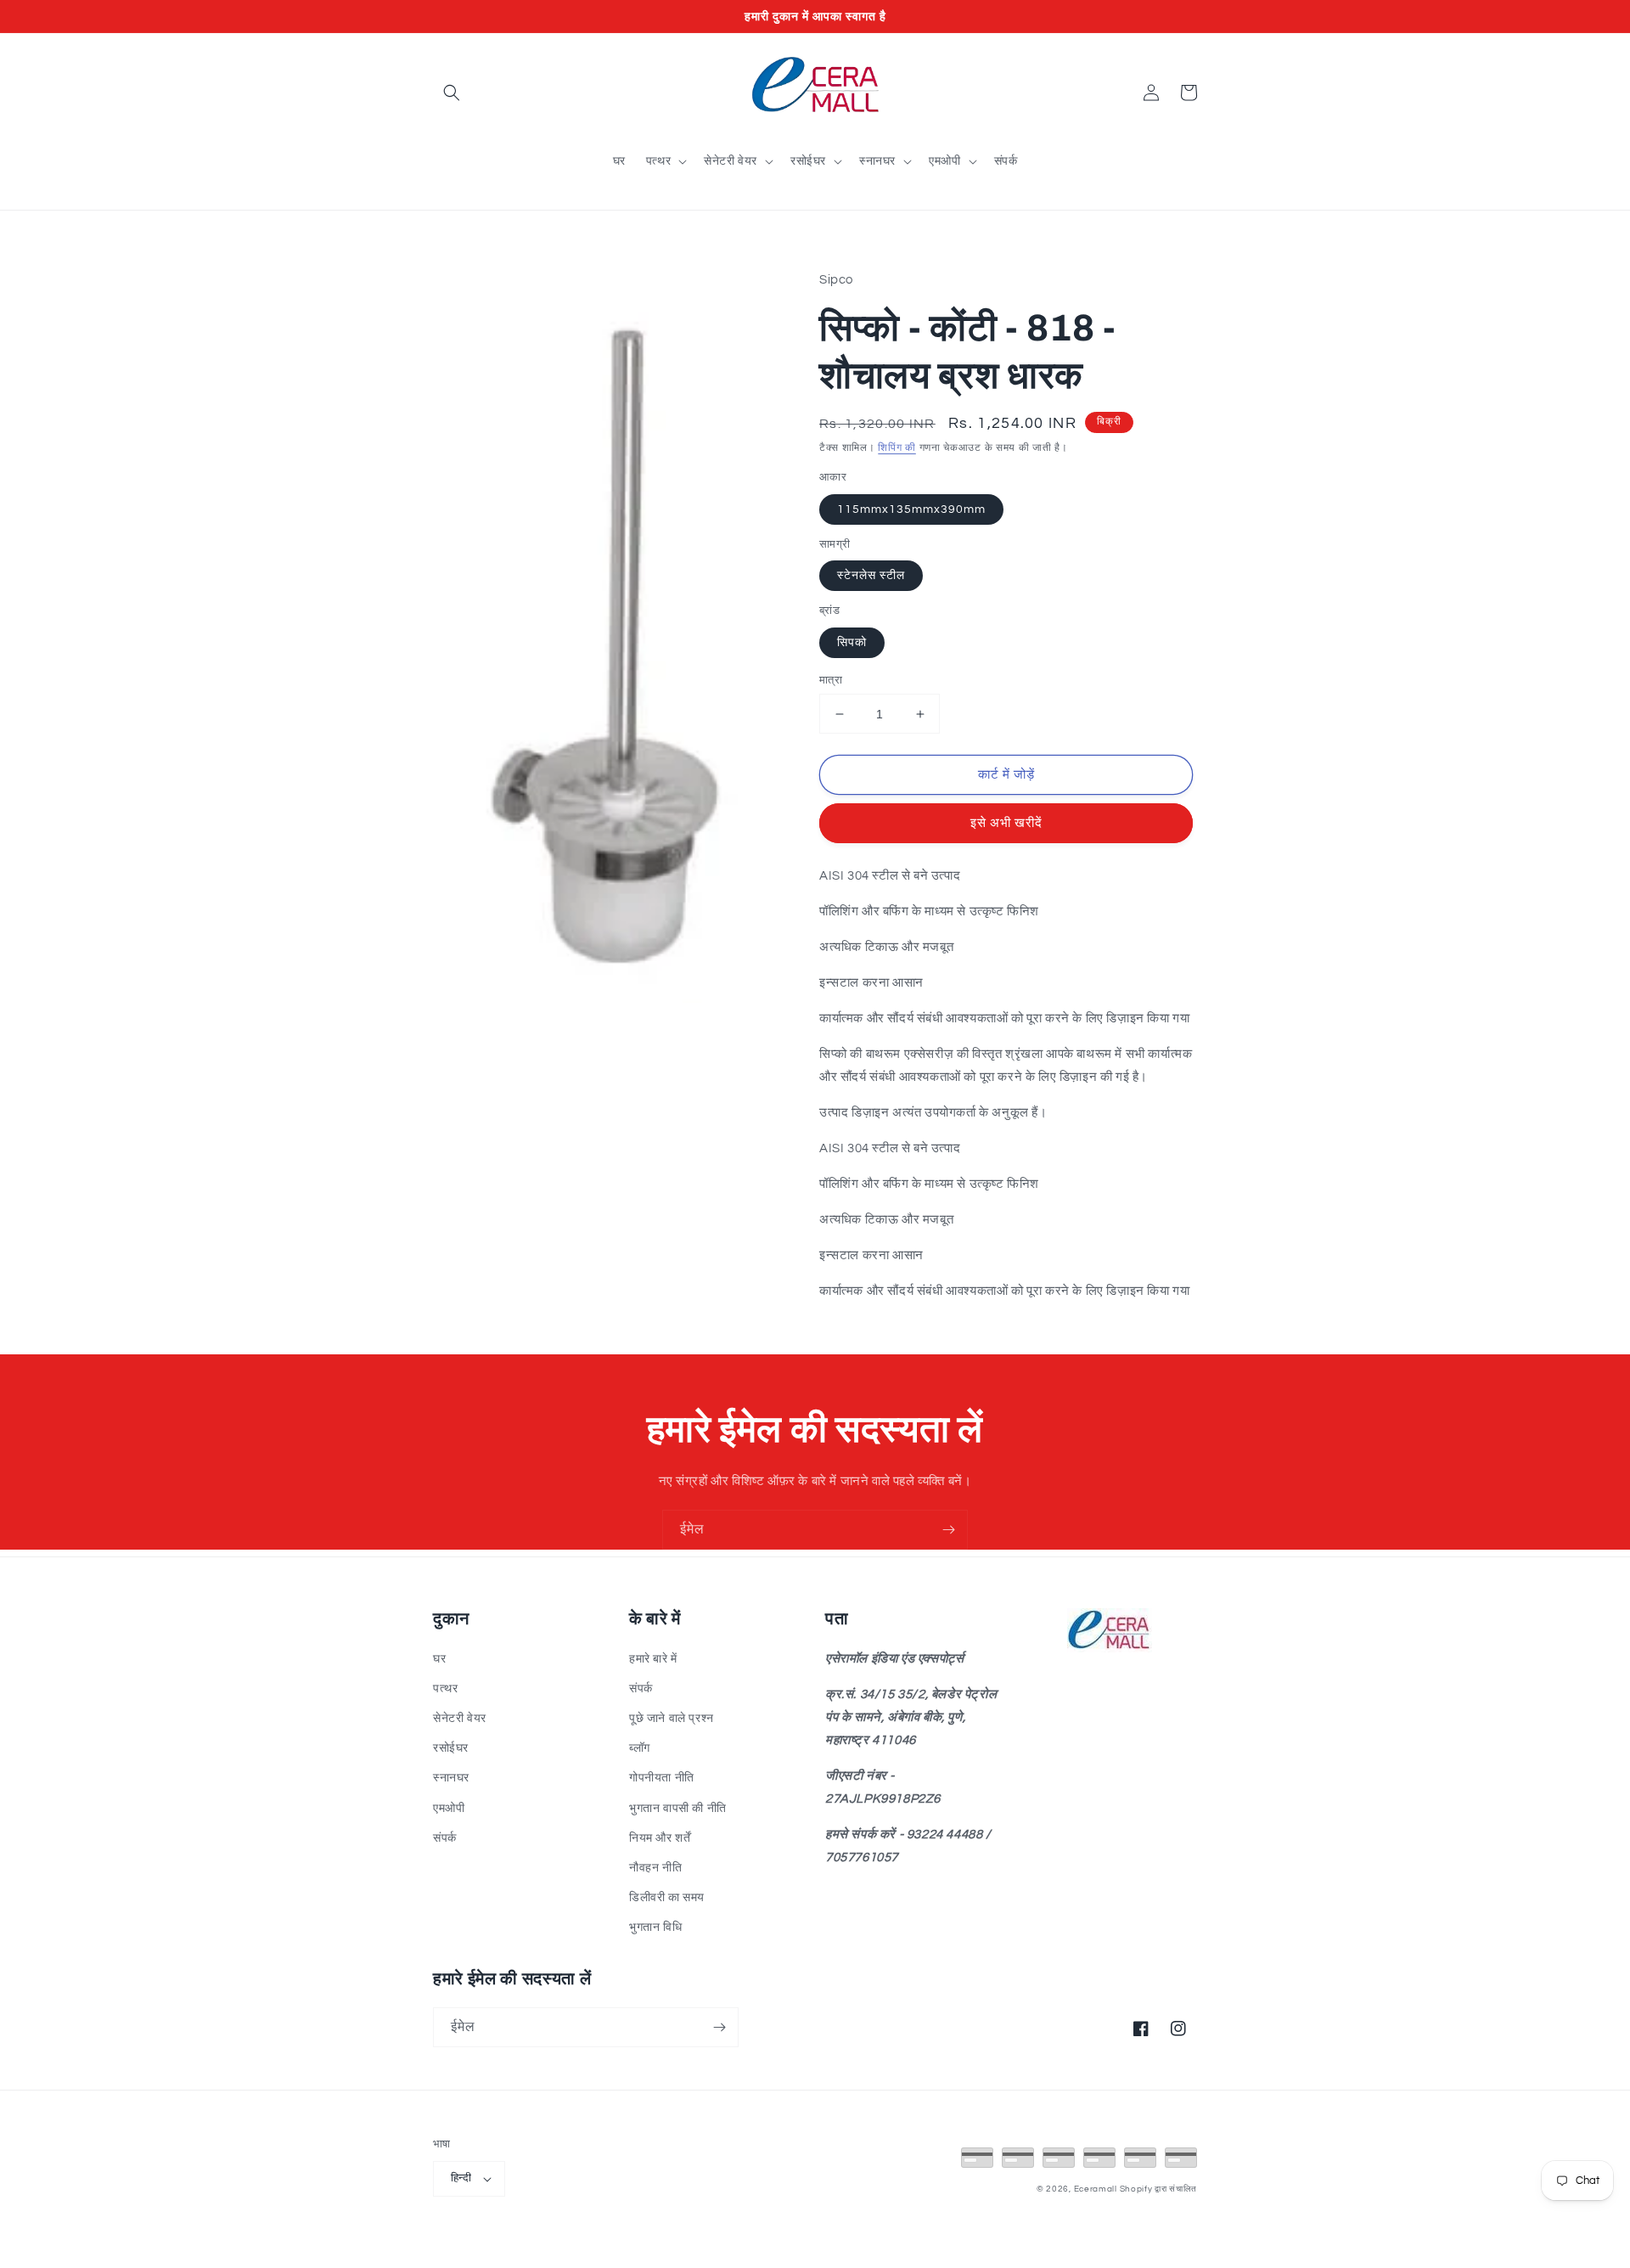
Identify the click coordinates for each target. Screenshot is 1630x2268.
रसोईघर (451, 1748)
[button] (452, 93)
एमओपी (449, 1809)
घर (439, 1659)
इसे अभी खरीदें (1006, 823)
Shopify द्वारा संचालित (1159, 2189)
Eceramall (1097, 2189)
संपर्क (445, 1838)
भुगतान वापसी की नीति (678, 1809)
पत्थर (445, 1689)
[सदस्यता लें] (948, 1530)
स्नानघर (451, 1778)
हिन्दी (461, 2178)
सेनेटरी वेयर (460, 1719)
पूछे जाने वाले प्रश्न (672, 1719)
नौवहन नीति (655, 1868)
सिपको (852, 643)
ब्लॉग (640, 1748)
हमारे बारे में (653, 1659)
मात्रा (831, 680)
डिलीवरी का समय (667, 1898)
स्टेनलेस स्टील (871, 576)
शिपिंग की (897, 448)
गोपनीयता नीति (662, 1778)
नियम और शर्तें (660, 1838)
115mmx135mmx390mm (911, 509)
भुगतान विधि (655, 1928)
